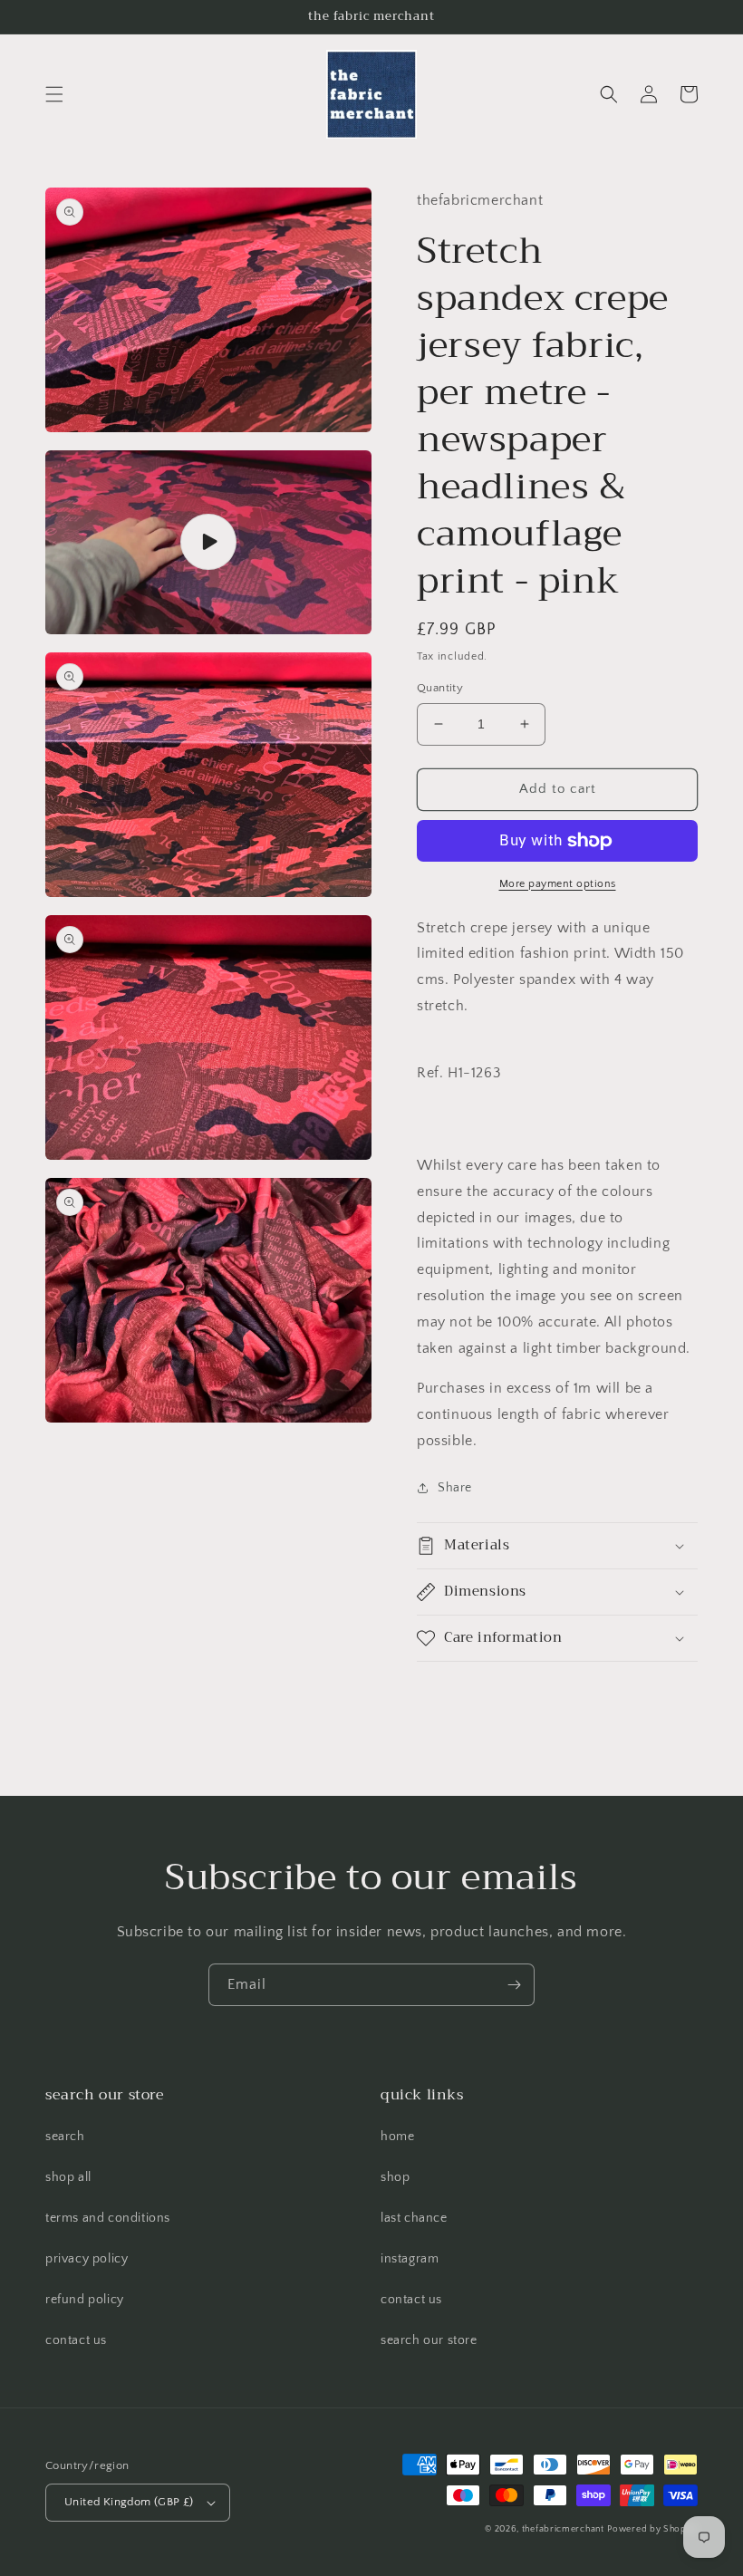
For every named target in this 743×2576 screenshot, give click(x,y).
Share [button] (455, 1488)
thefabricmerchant (563, 2529)
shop (395, 2177)
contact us (76, 2340)
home (397, 2137)
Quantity (440, 688)
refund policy (85, 2300)
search (65, 2137)
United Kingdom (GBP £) (129, 2502)
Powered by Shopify (652, 2529)
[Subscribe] (514, 1985)
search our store (429, 2340)
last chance (414, 2218)
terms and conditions (108, 2218)
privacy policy (87, 2259)
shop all (68, 2177)
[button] (54, 94)
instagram (410, 2259)
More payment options (558, 884)
